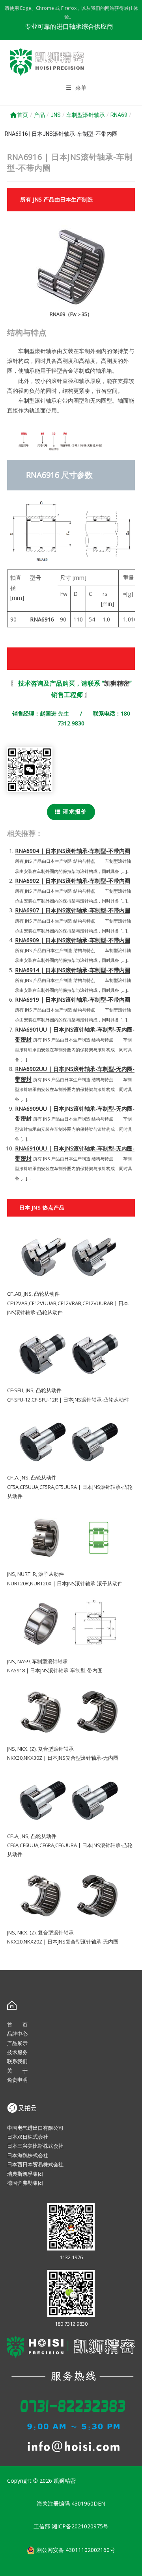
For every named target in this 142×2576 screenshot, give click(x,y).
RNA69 (119, 115)
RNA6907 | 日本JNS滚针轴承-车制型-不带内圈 (73, 910)
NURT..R (27, 1574)
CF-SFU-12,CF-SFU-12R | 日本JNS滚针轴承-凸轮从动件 (68, 1400)
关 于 (17, 2071)
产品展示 (17, 2043)
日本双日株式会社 (28, 2137)
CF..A (13, 1478)
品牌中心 (17, 2034)
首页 (22, 115)
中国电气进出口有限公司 (35, 2128)
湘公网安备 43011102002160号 (75, 2550)
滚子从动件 (51, 1574)
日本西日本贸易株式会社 (35, 2164)
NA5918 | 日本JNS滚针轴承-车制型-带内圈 (55, 1670)
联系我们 (17, 2061)
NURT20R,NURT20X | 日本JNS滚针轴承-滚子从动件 (65, 1583)
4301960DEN (88, 2503)
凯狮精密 (117, 683)
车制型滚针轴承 (86, 115)
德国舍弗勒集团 (25, 2183)
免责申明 (17, 2080)
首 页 (17, 2025)
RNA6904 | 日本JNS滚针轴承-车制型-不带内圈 (73, 851)
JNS (56, 115)
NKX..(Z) (26, 1749)
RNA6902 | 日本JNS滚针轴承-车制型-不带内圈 (73, 881)
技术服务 (17, 2052)
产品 (39, 115)
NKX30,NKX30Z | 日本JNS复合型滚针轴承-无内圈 (63, 1758)
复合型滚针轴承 (56, 1749)
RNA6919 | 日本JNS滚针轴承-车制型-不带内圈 (73, 1000)
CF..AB (14, 1294)
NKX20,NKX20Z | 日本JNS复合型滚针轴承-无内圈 (63, 1942)
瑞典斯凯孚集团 (25, 2174)
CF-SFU (15, 1390)
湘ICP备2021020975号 (80, 2526)
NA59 (23, 1661)
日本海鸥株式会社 (28, 2155)
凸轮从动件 (47, 1294)
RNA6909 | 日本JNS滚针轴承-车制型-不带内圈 (73, 940)
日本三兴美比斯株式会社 (35, 2146)
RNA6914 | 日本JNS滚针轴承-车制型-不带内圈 (73, 970)
